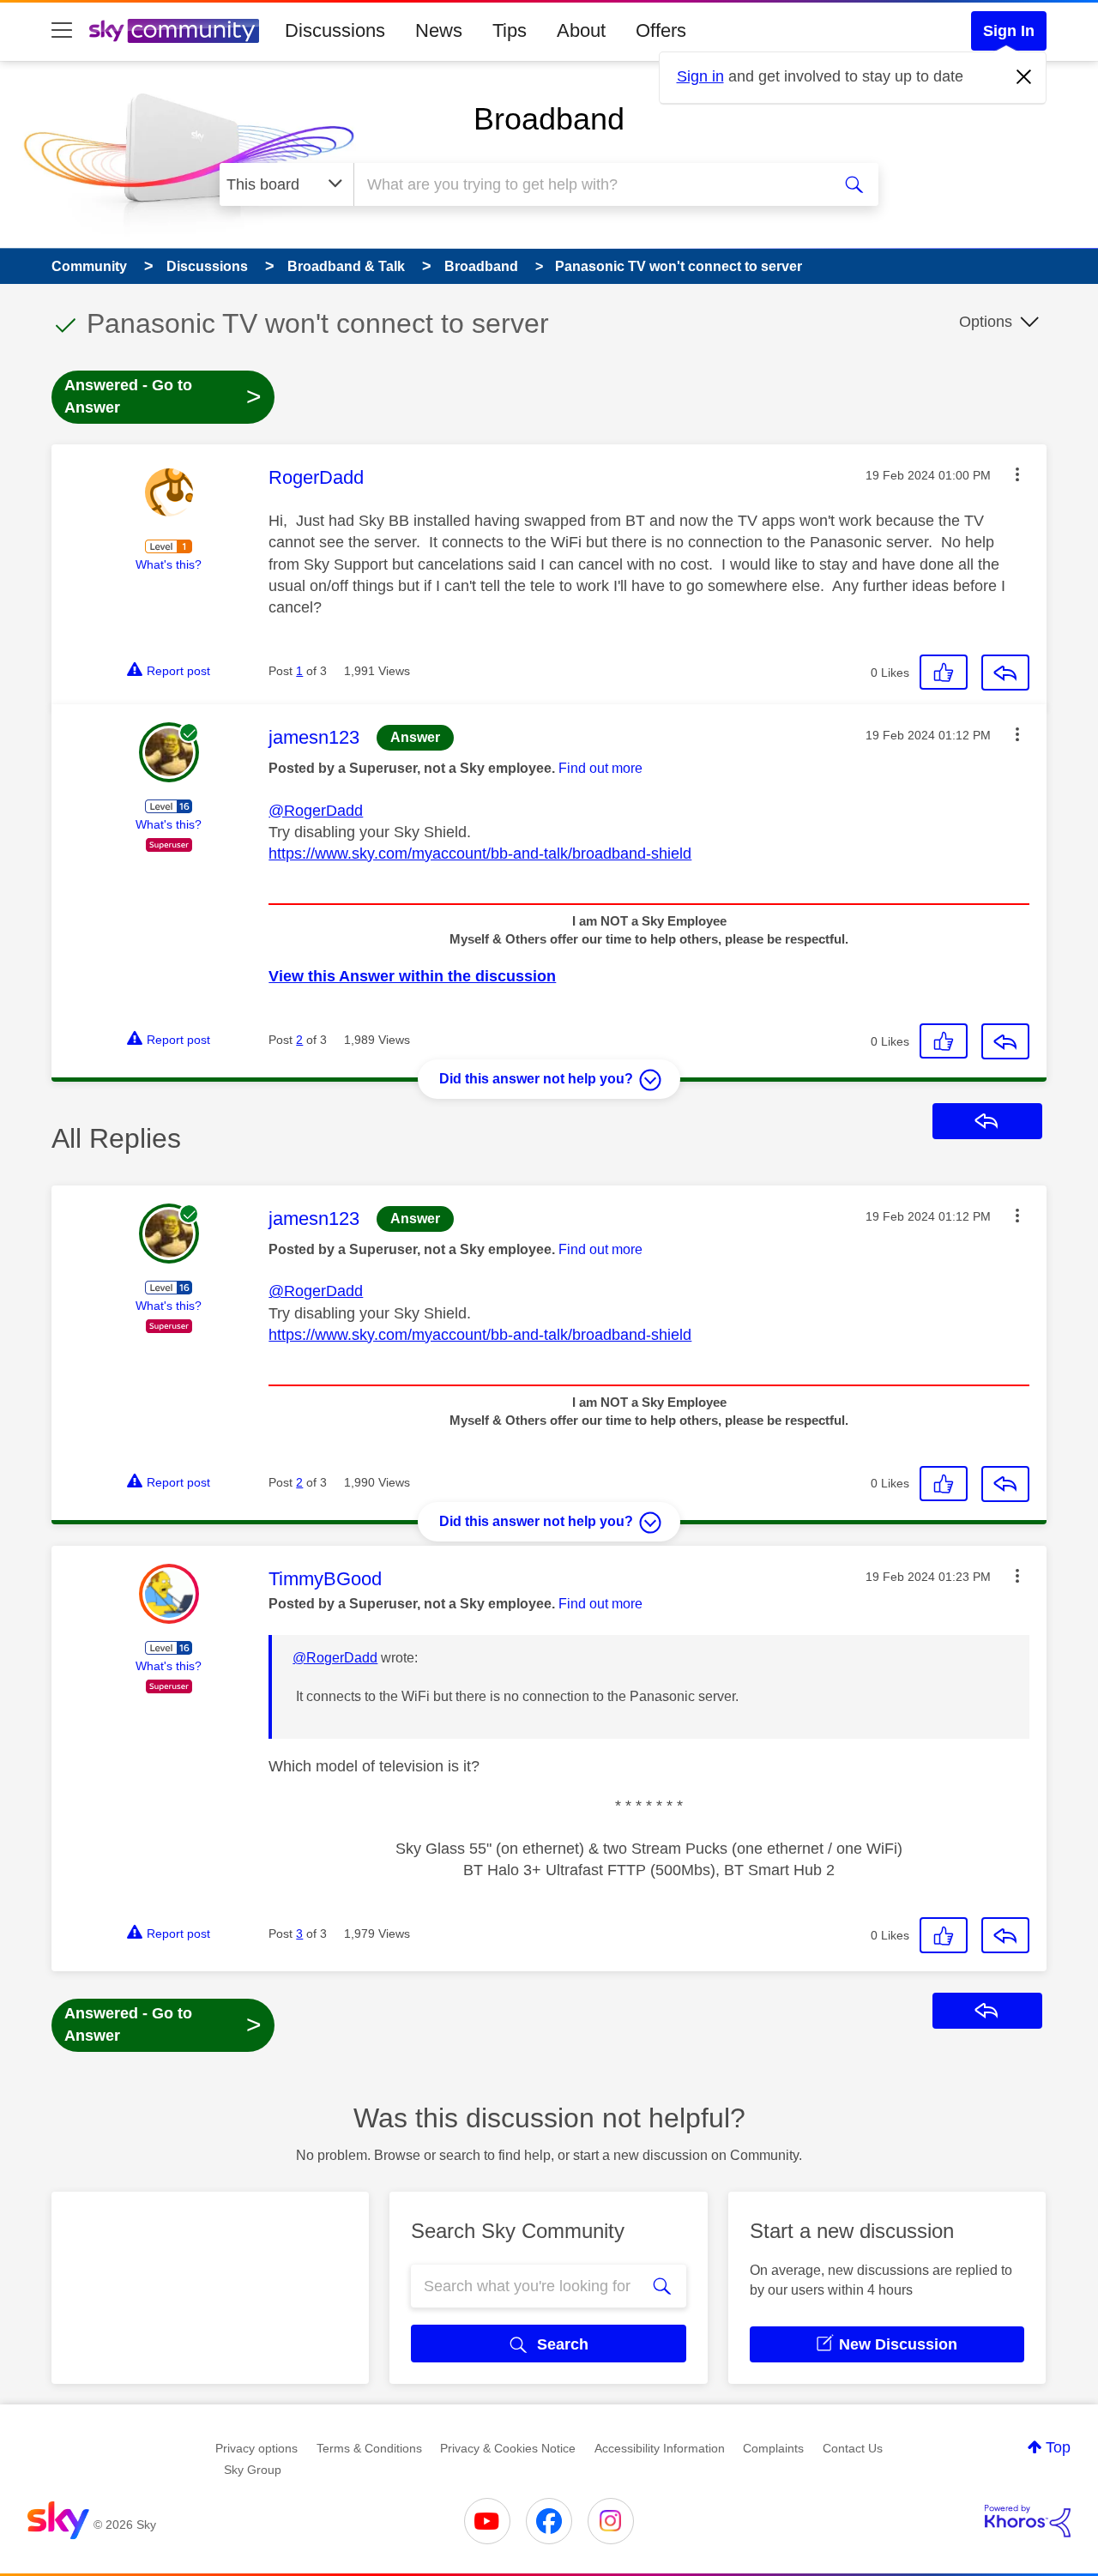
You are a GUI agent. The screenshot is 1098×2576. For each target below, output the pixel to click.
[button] (1017, 474)
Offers (661, 30)
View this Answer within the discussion (412, 976)
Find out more (600, 768)
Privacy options (256, 2448)
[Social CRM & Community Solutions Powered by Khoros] (1028, 2521)
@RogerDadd (316, 811)
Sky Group (253, 2470)
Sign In (1009, 31)
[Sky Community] (174, 31)
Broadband (549, 119)
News (439, 30)
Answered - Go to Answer (163, 396)
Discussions (335, 30)
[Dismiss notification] (1024, 77)
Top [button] (1058, 2447)
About (581, 30)
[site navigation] (62, 31)
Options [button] (986, 322)
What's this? (169, 564)
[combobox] (590, 184)
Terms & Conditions (369, 2448)
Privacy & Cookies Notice (508, 2448)
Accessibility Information (660, 2448)
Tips (510, 30)
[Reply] (1005, 673)
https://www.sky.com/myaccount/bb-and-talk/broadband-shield (480, 854)
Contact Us (853, 2448)
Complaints (773, 2448)
